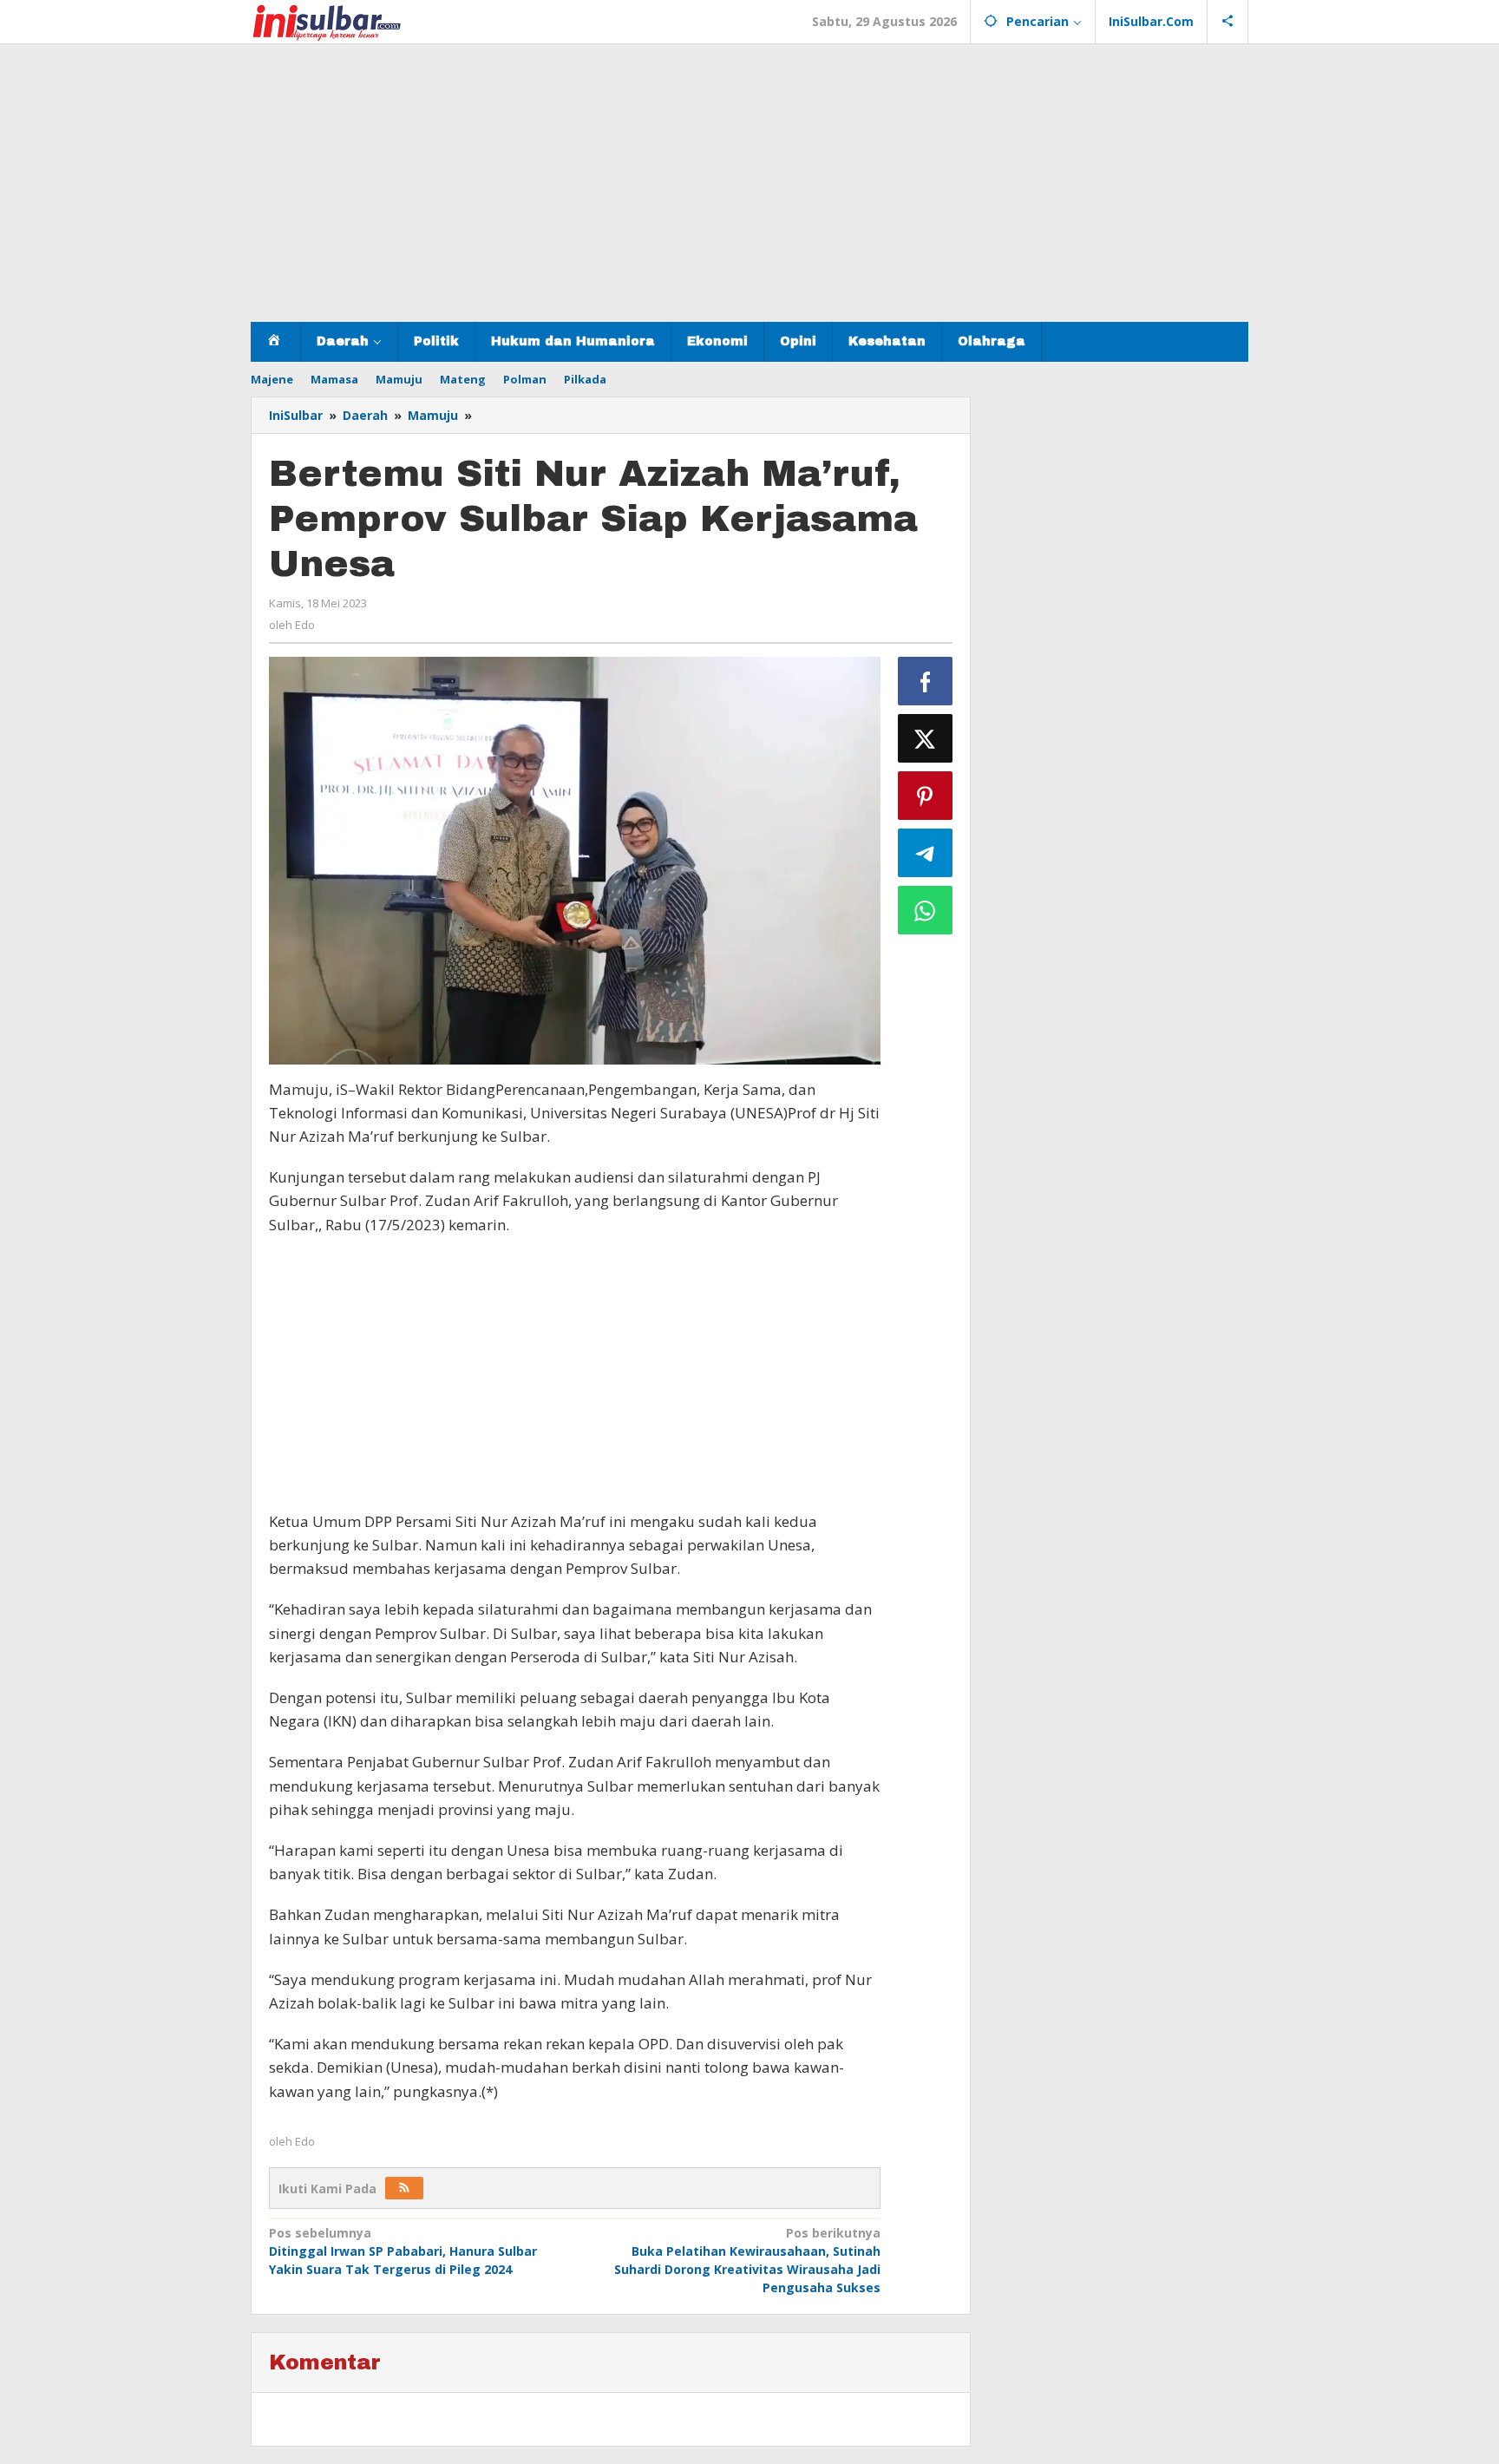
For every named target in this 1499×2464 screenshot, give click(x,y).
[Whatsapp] (926, 910)
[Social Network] (1228, 22)
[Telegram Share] (926, 853)
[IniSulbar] (327, 21)
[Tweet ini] (926, 738)
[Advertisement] (749, 183)
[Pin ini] (926, 796)
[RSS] (404, 2188)
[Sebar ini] (926, 681)
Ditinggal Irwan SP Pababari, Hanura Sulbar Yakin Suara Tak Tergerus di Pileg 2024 (403, 2251)
